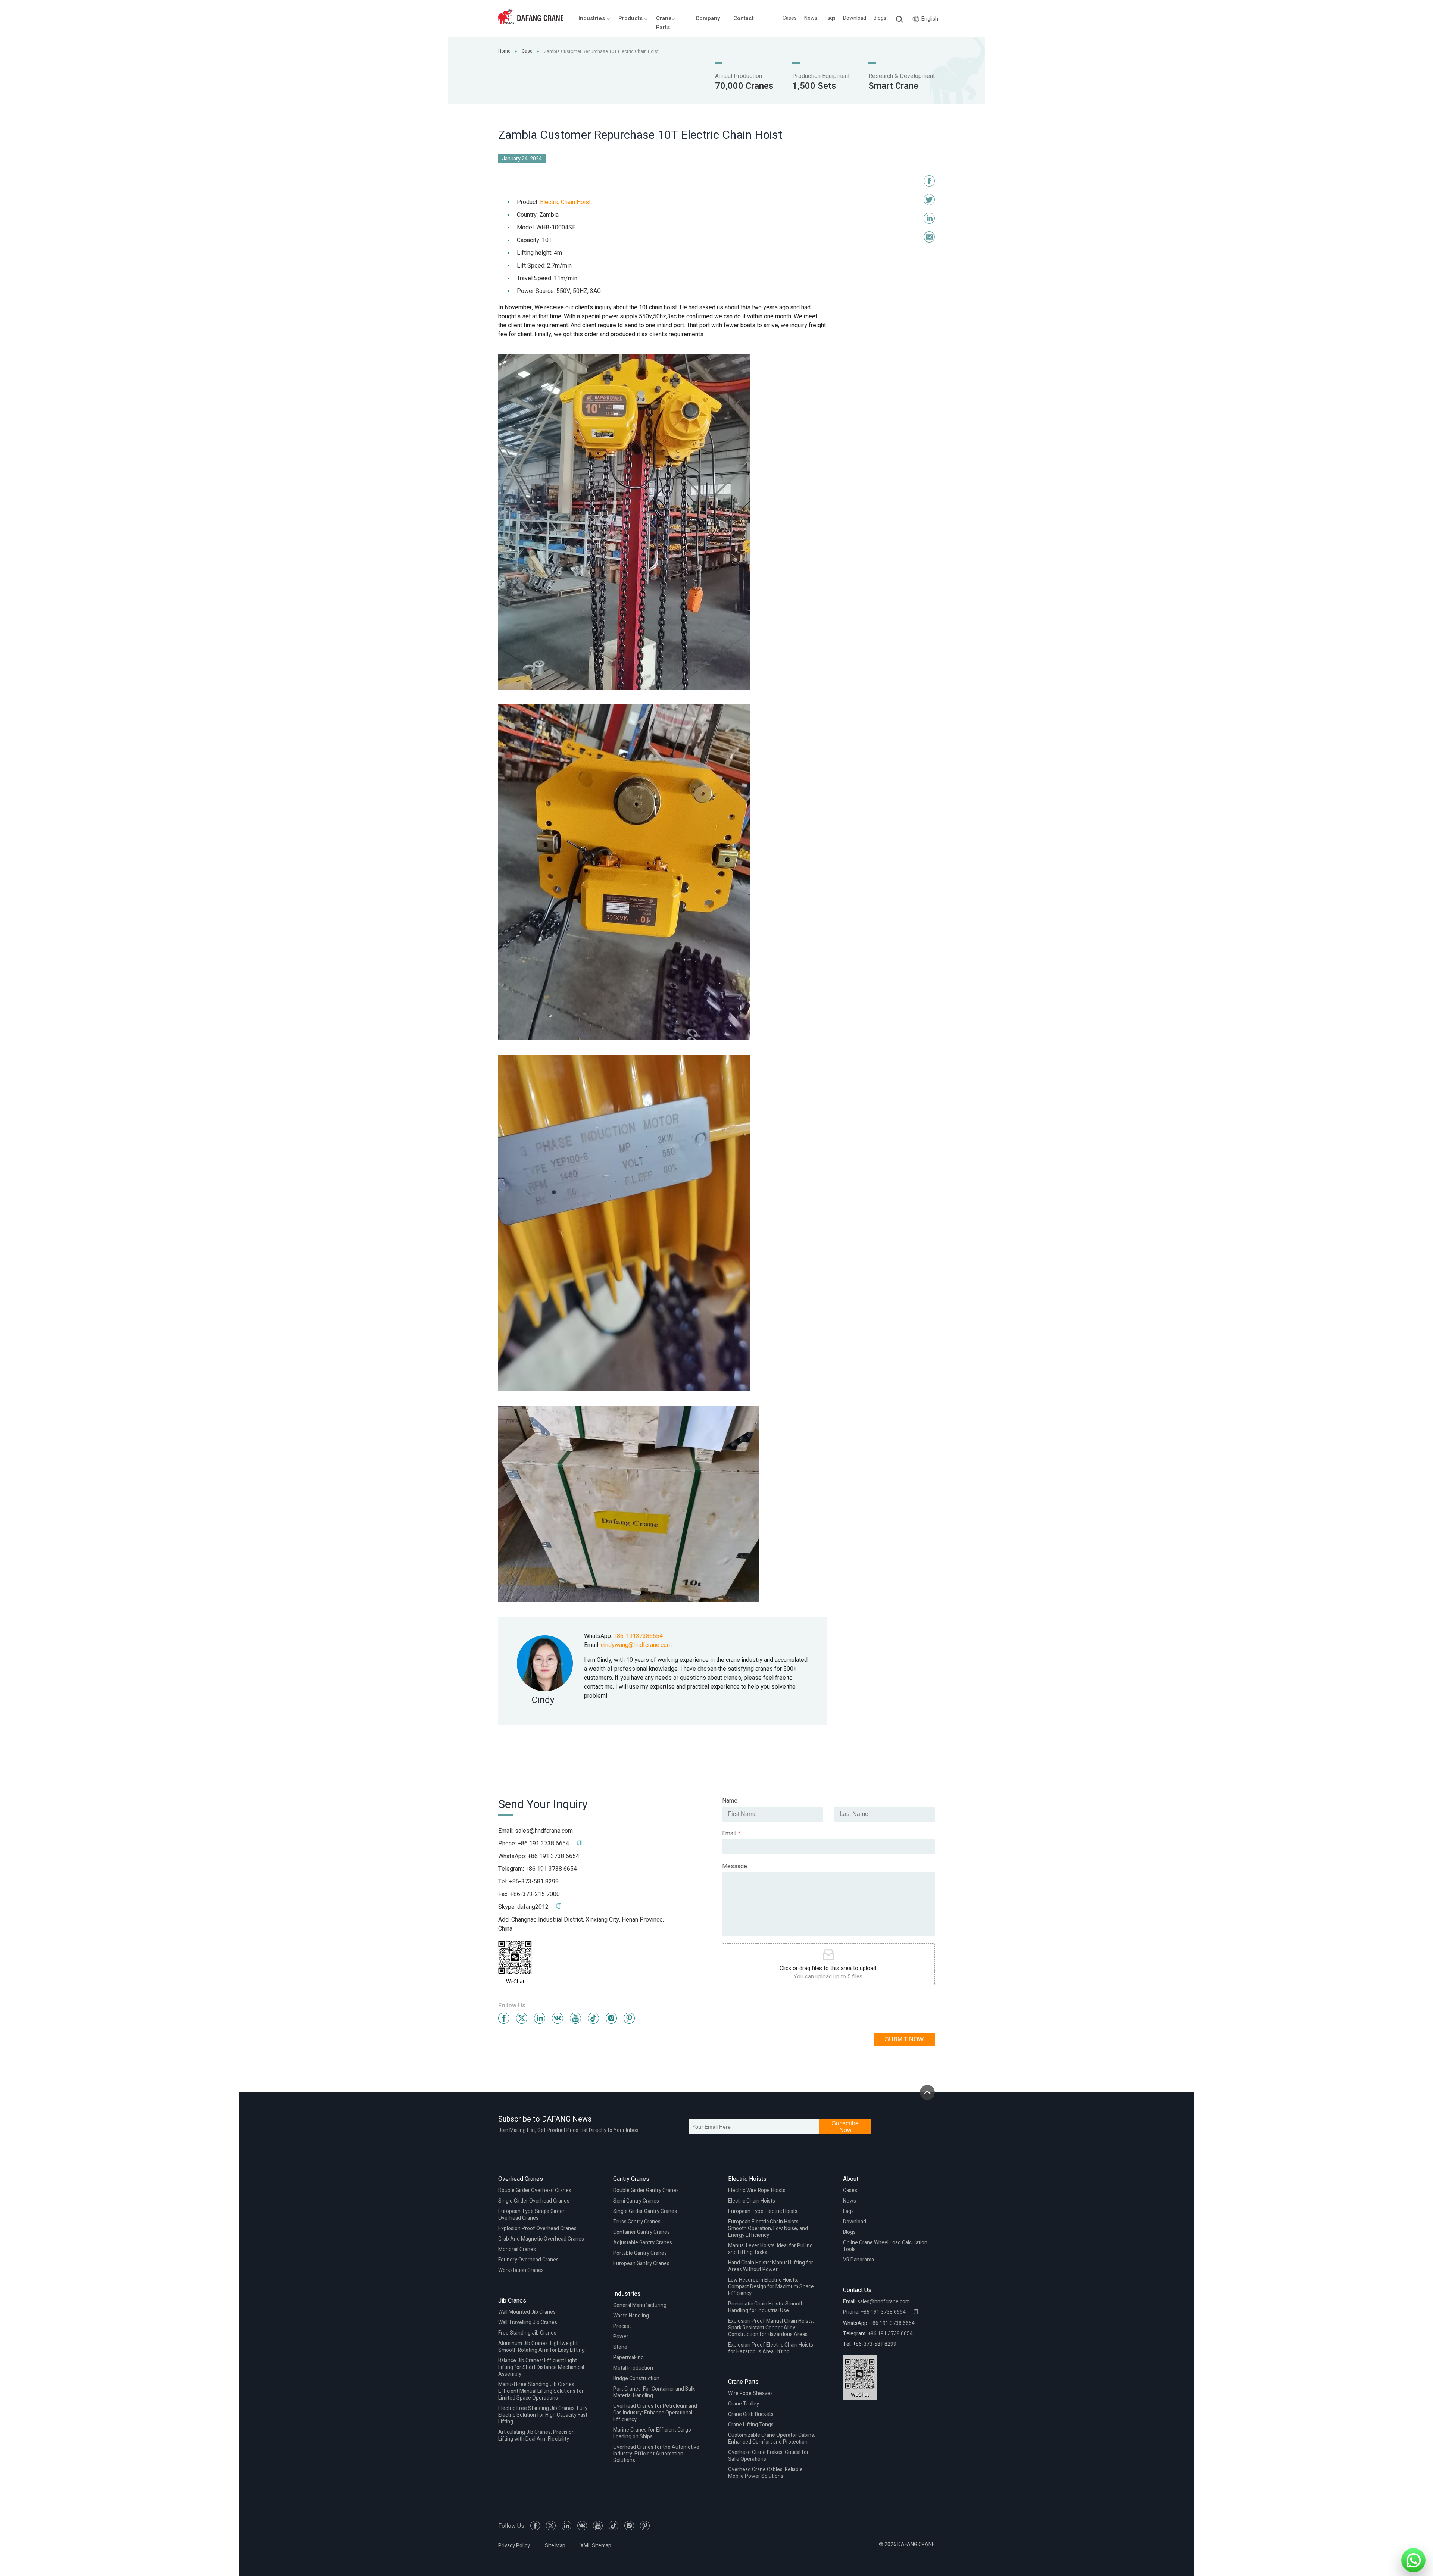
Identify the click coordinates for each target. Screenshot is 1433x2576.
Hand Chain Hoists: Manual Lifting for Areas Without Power (771, 2266)
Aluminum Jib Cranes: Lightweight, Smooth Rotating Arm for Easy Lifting (541, 2347)
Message (735, 1866)
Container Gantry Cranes (641, 2232)
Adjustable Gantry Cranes (643, 2243)
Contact (744, 18)
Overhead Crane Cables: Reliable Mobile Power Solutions (765, 2473)
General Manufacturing (640, 2305)
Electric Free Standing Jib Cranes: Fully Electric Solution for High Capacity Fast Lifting (543, 2415)
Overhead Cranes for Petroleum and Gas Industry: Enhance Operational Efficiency (655, 2413)
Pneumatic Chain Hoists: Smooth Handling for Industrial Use (766, 2307)
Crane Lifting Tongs (751, 2425)
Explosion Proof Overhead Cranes (537, 2228)
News (811, 18)
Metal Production (633, 2368)
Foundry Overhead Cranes (528, 2260)
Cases (790, 18)
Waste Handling (631, 2316)
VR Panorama (858, 2260)
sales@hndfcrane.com (544, 1831)
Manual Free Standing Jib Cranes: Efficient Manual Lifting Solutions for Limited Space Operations (541, 2391)
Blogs (880, 18)
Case (527, 51)
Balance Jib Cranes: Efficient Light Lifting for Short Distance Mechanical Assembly (541, 2367)
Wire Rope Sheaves (750, 2393)
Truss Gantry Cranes (637, 2222)
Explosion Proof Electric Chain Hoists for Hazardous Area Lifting (771, 2348)
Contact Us (857, 2290)
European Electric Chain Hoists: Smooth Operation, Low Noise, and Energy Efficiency (768, 2228)
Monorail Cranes (517, 2249)
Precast (622, 2326)
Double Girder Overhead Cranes (535, 2190)
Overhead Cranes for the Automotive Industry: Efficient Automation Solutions (656, 2454)
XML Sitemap (596, 2546)
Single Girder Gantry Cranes (645, 2211)
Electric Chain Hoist (565, 202)
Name (730, 1801)
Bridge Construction (636, 2378)
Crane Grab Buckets (751, 2414)
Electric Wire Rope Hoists (757, 2190)
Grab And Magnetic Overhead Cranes (541, 2239)
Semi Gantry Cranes (636, 2201)
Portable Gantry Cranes (640, 2253)
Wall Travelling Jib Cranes (528, 2322)
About (851, 2179)
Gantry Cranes (631, 2179)
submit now (904, 2039)
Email (731, 1833)
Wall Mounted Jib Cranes (527, 2312)
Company (708, 18)
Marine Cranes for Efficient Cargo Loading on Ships (652, 2433)
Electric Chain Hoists (752, 2201)
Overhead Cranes (521, 2179)
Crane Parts (743, 2382)
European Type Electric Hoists (763, 2211)
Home (504, 51)
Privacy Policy (514, 2546)
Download (855, 18)
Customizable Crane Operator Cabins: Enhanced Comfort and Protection (772, 2439)
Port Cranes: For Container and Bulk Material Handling (654, 2392)
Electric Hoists (747, 2179)
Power (621, 2337)
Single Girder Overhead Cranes (534, 2201)
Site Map (555, 2546)
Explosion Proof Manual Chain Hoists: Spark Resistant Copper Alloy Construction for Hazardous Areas (771, 2328)
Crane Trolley (744, 2404)
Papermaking (628, 2358)
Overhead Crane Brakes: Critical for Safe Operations (768, 2456)
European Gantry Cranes (641, 2264)
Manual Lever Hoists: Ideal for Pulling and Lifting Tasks (770, 2249)
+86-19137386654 (638, 1636)
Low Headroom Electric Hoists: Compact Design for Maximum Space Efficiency (771, 2287)
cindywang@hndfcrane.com (636, 1645)
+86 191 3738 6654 (553, 1856)
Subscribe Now (845, 2127)
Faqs (830, 18)
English (930, 19)
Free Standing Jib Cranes (527, 2333)
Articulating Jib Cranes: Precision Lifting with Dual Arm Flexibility (536, 2436)
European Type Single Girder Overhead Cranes (531, 2215)
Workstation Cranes (521, 2270)
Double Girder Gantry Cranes (646, 2190)
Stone (620, 2347)
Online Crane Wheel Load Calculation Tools (885, 2246)
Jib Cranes (512, 2301)
